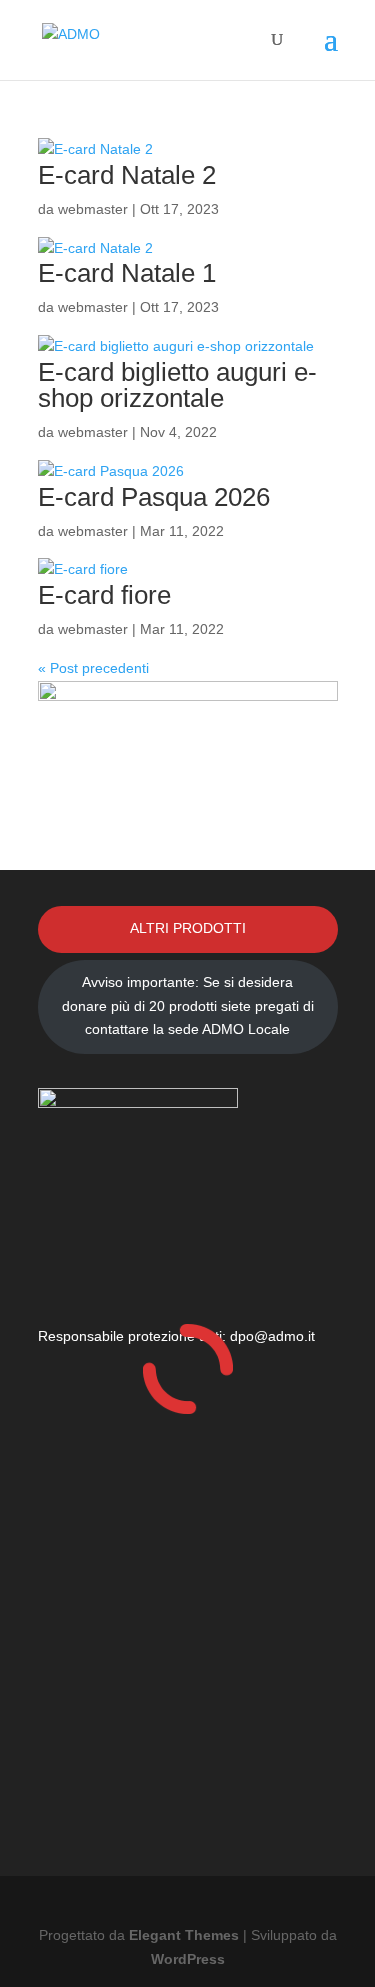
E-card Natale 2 (127, 175)
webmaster (93, 209)
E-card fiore (104, 595)
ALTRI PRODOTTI (188, 928)
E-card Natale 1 (127, 273)
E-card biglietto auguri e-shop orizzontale (177, 385)
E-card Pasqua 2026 (154, 497)
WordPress (188, 1959)
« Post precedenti (93, 668)
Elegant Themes (184, 1935)
